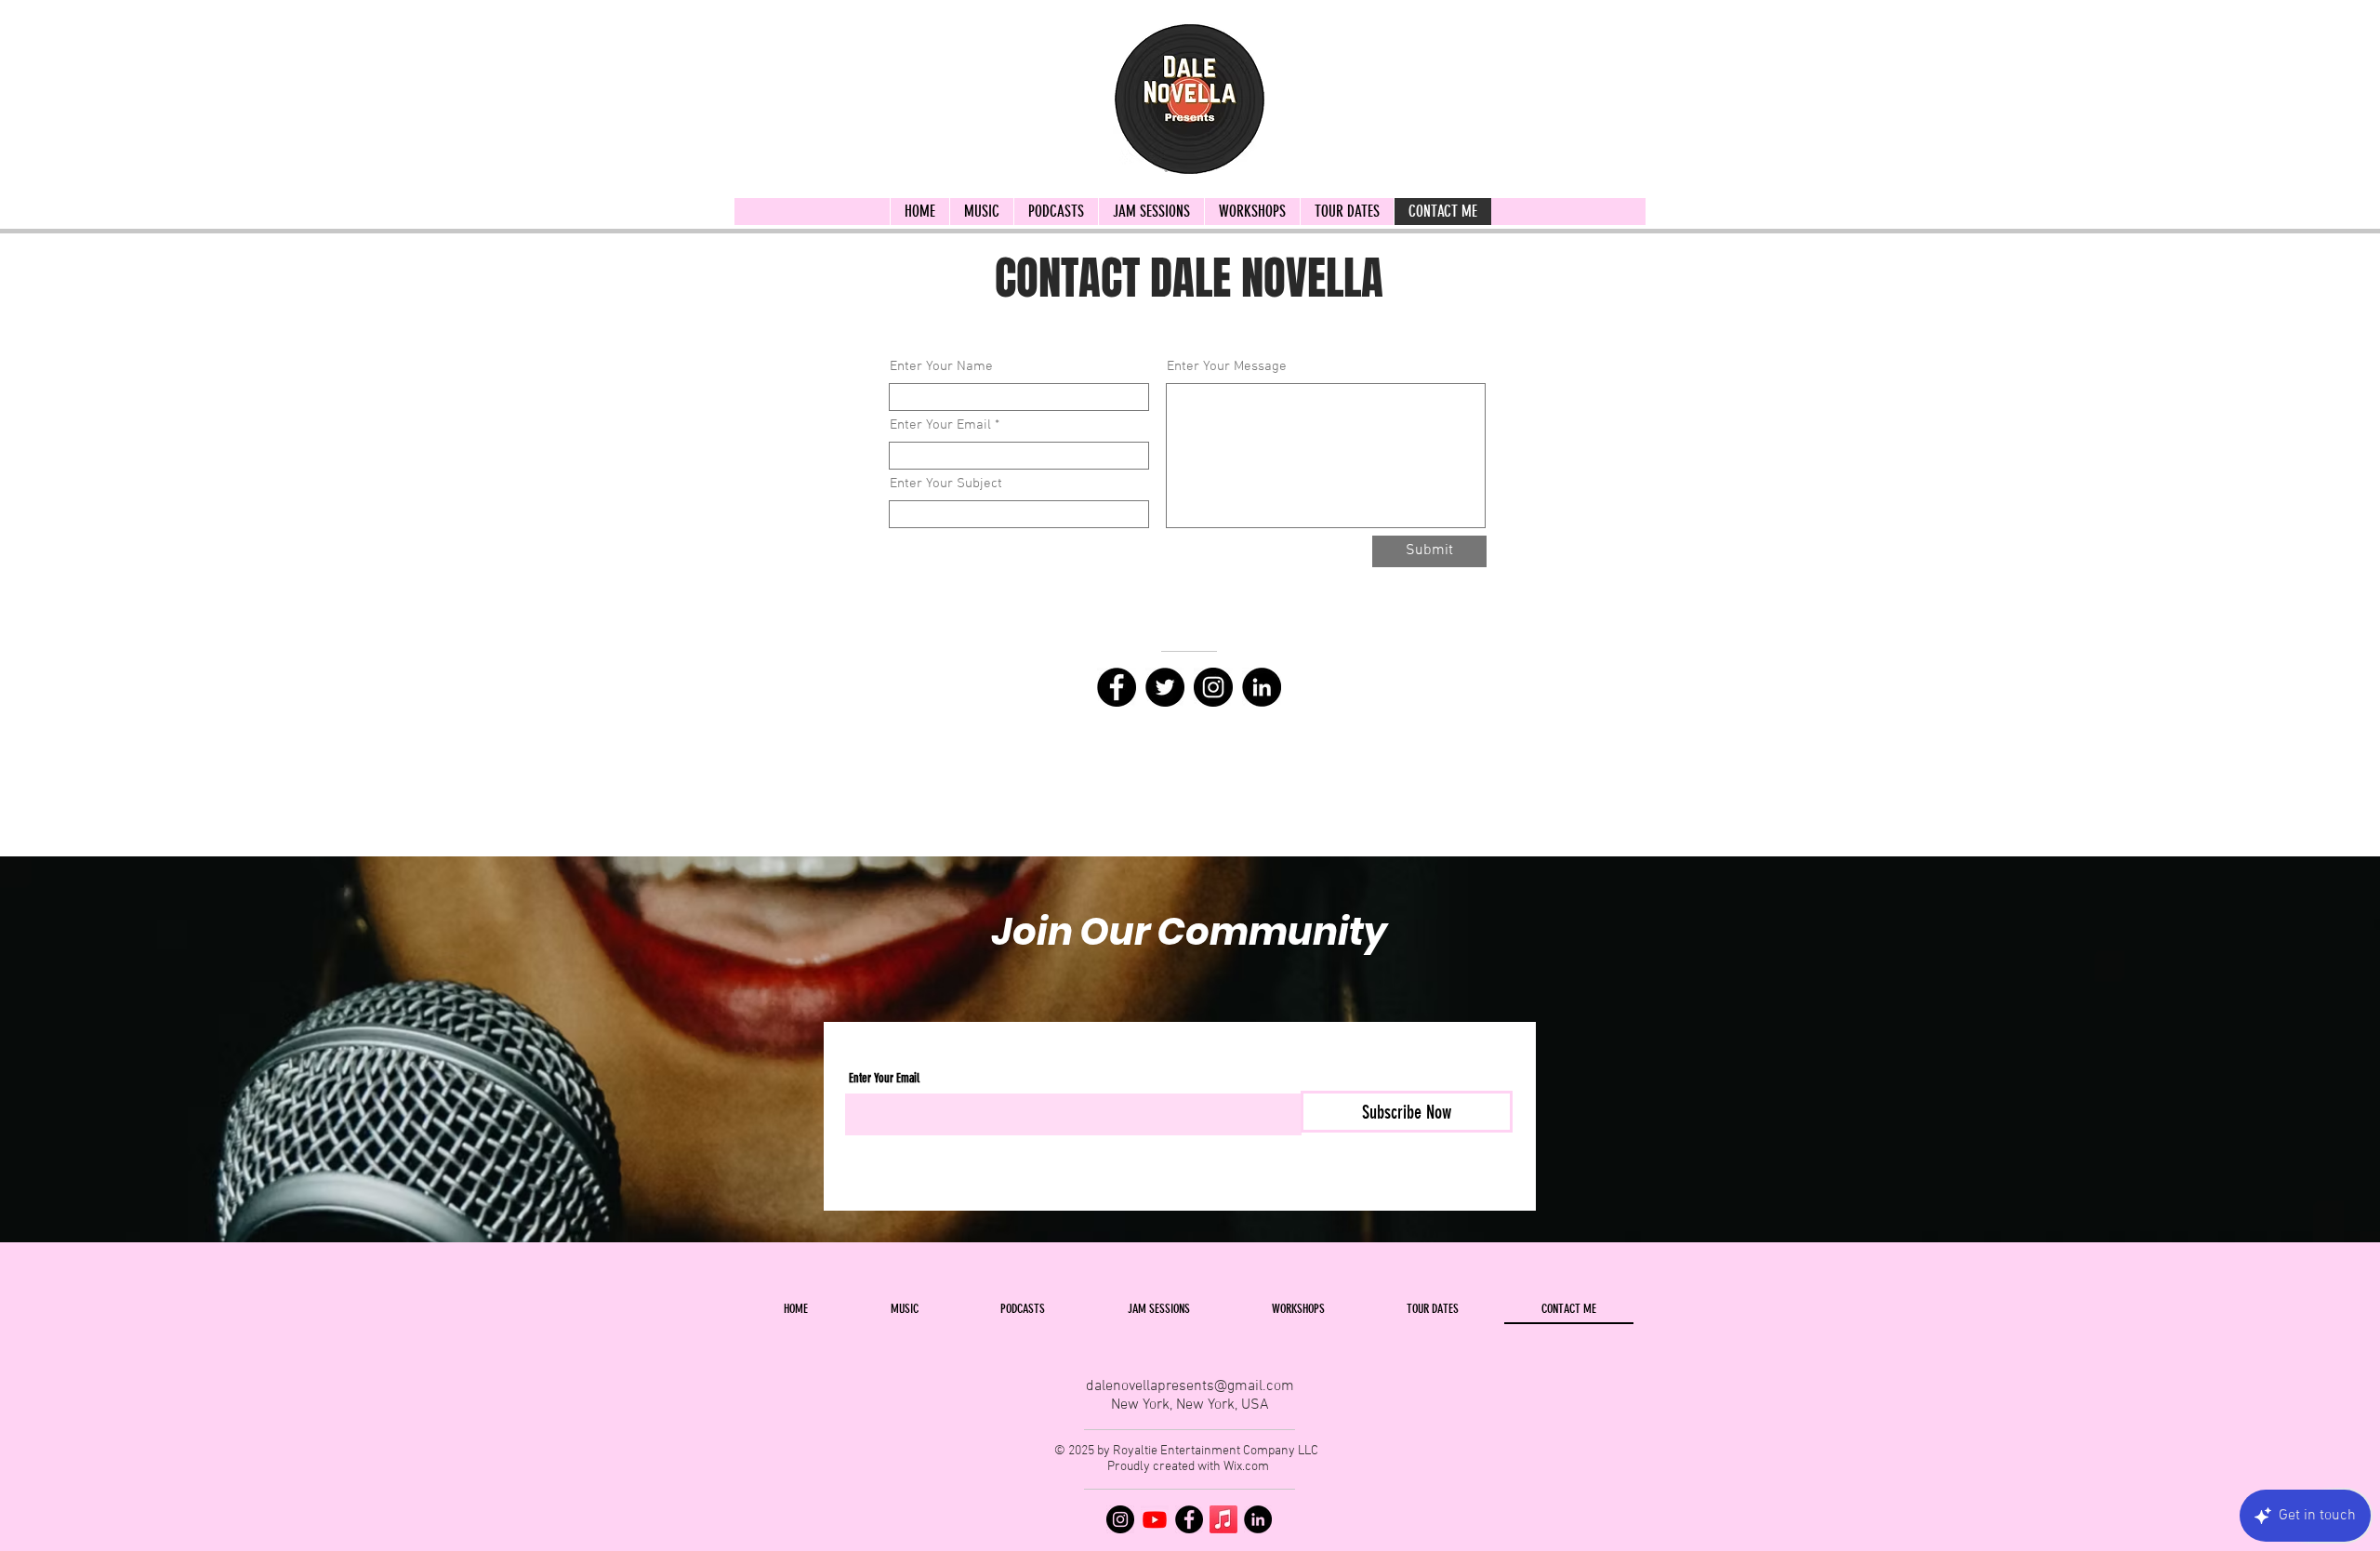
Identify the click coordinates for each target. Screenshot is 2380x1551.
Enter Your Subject (946, 484)
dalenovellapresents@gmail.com (1190, 1386)
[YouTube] (1155, 1519)
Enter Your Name (941, 367)
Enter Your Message (1227, 367)
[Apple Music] (1223, 1519)
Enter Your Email (940, 425)
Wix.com (1246, 1467)
